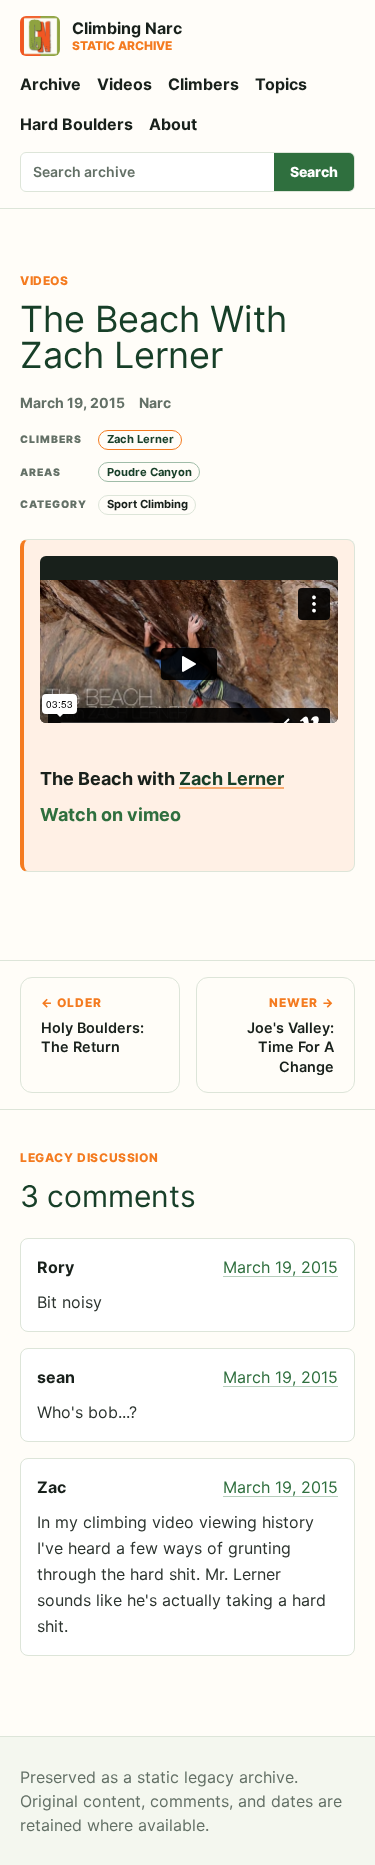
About (173, 124)
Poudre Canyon (149, 472)
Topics (281, 84)
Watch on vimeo (110, 814)
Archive (50, 84)
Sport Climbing (147, 504)
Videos (124, 84)
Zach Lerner (140, 439)
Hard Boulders (76, 124)
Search (314, 171)
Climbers (203, 84)
